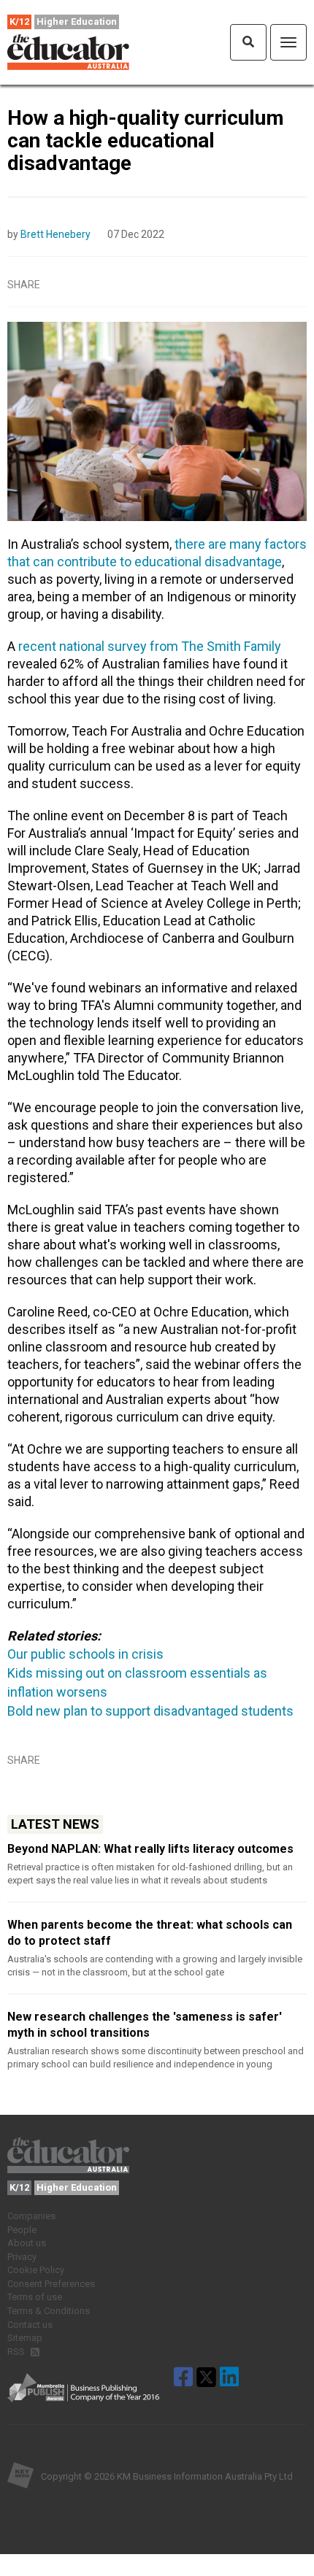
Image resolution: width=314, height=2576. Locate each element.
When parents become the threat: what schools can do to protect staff (150, 1933)
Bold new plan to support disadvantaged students (150, 1711)
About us (27, 2243)
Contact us (30, 2325)
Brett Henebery (55, 234)
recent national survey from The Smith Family (150, 646)
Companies (31, 2216)
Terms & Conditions (49, 2311)
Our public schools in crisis (85, 1654)
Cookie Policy (36, 2270)
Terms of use (35, 2297)
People (22, 2230)
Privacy (22, 2257)
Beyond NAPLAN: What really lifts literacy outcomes (150, 1849)
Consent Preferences (51, 2284)
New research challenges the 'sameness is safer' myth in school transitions (145, 2025)
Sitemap (25, 2338)
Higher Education (77, 22)
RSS (17, 2352)
